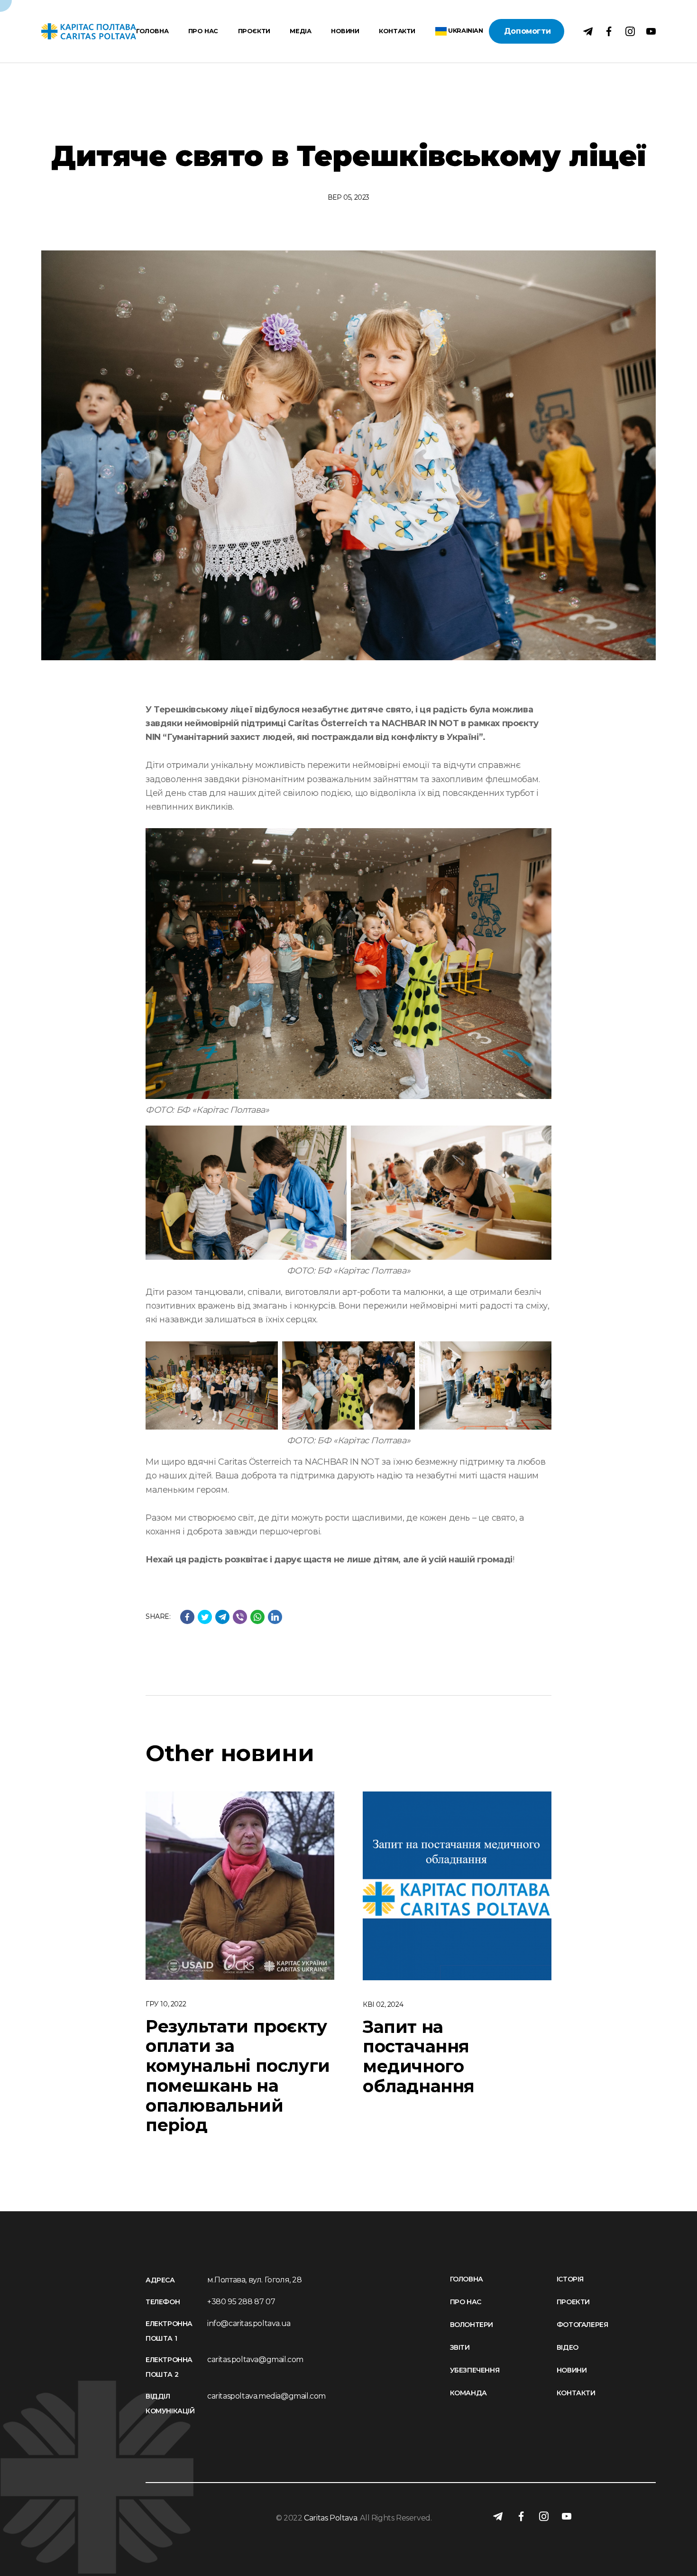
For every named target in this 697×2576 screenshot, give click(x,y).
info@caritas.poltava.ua (249, 2323)
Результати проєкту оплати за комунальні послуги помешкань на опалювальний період (238, 2076)
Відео (568, 2347)
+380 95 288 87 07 (241, 2302)
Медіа (300, 32)
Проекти (573, 2302)
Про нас (203, 32)
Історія (570, 2279)
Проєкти (254, 32)
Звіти (460, 2347)
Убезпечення (475, 2370)
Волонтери (472, 2325)
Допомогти (527, 31)
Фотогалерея (582, 2325)
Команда (468, 2393)
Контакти (397, 32)
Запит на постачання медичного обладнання (419, 2056)
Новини (345, 32)
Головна (152, 32)
